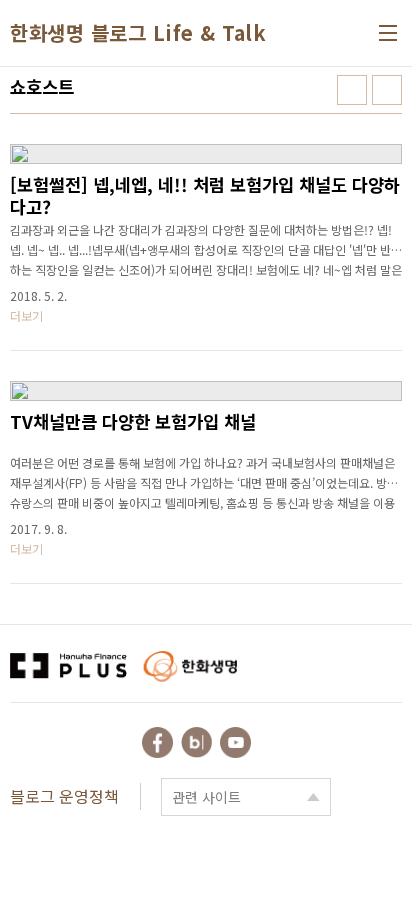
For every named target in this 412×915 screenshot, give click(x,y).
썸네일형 (352, 90)
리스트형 (387, 90)
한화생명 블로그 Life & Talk (138, 33)
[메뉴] (388, 33)
